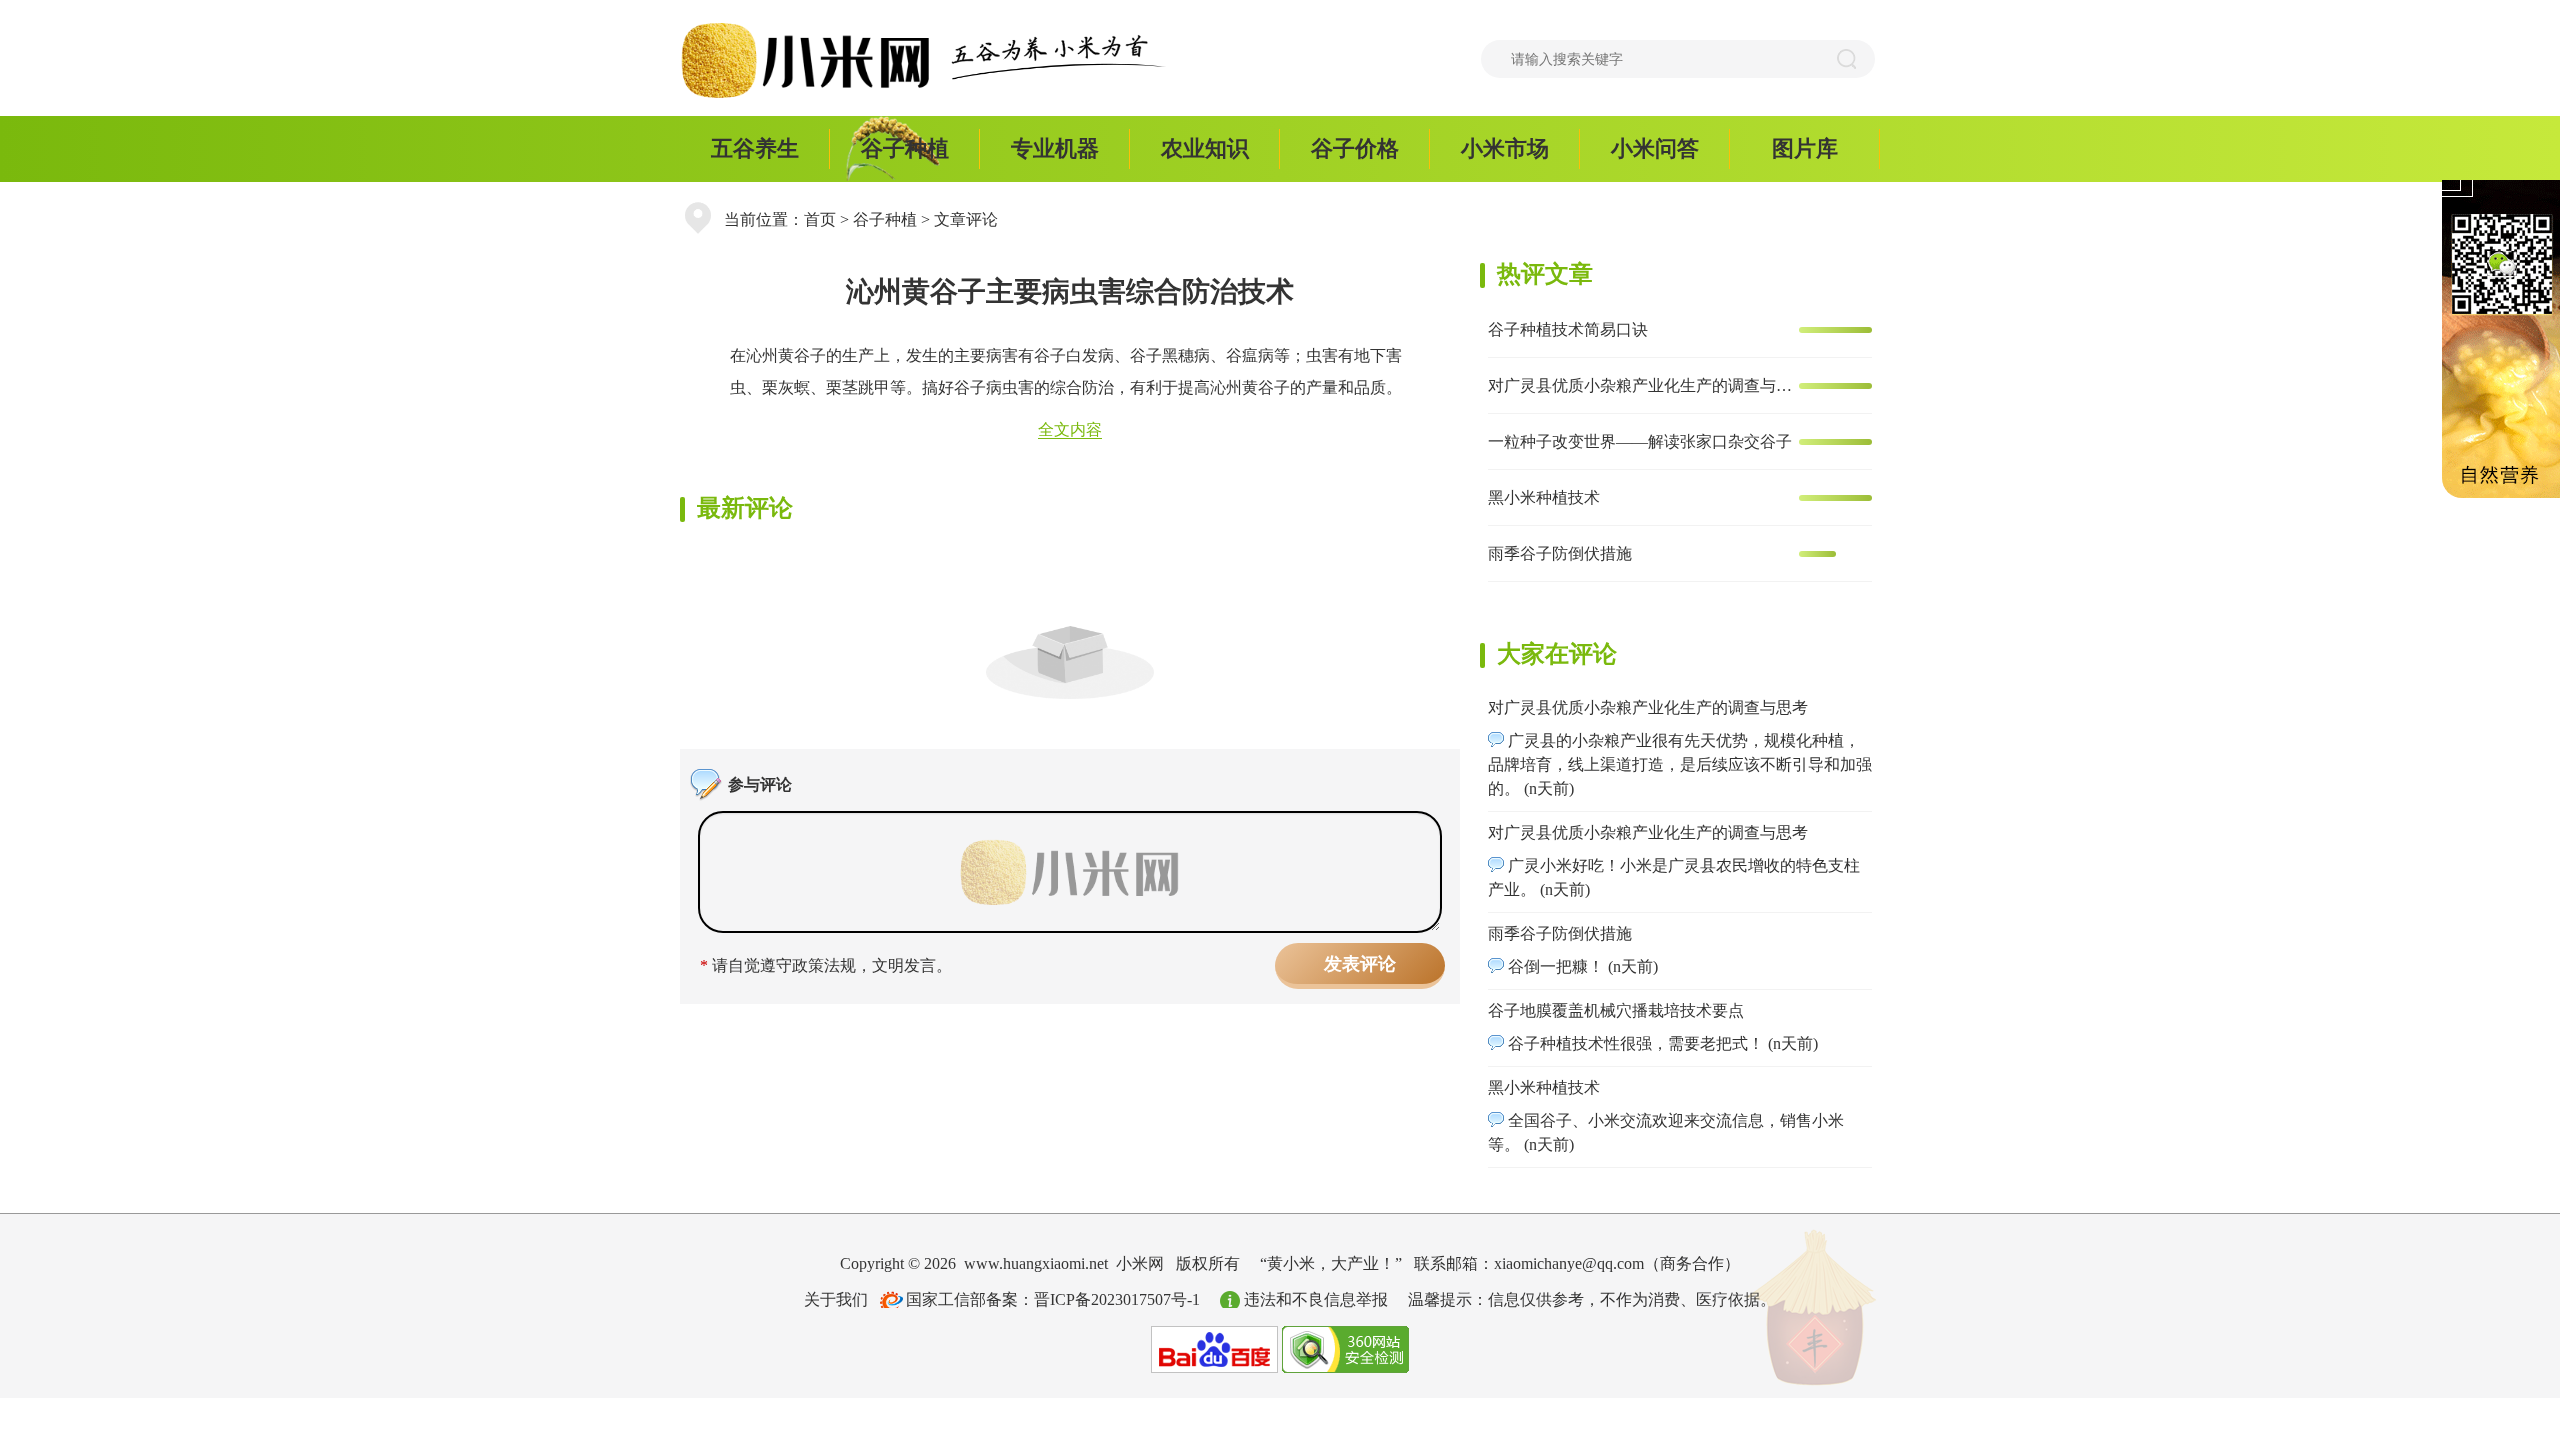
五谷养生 (755, 148)
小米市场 (1505, 148)
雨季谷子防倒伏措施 (1560, 553)
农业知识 (1205, 148)
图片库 (1805, 148)
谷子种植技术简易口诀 (1568, 329)
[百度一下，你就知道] (1214, 1347)
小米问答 (1655, 148)
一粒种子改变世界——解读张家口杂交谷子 (1640, 441)
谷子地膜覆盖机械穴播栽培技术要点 (1616, 1010)
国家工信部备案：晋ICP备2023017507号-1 (1053, 1299)
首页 (820, 219)
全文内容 (1070, 429)
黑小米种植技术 (1544, 497)
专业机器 (1055, 148)
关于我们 (836, 1299)
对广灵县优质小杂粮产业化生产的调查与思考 (1641, 385)
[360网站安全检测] (1345, 1347)
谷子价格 (1355, 148)
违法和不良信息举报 (1316, 1299)
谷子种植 (905, 148)
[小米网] (814, 60)
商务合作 (1692, 1263)
